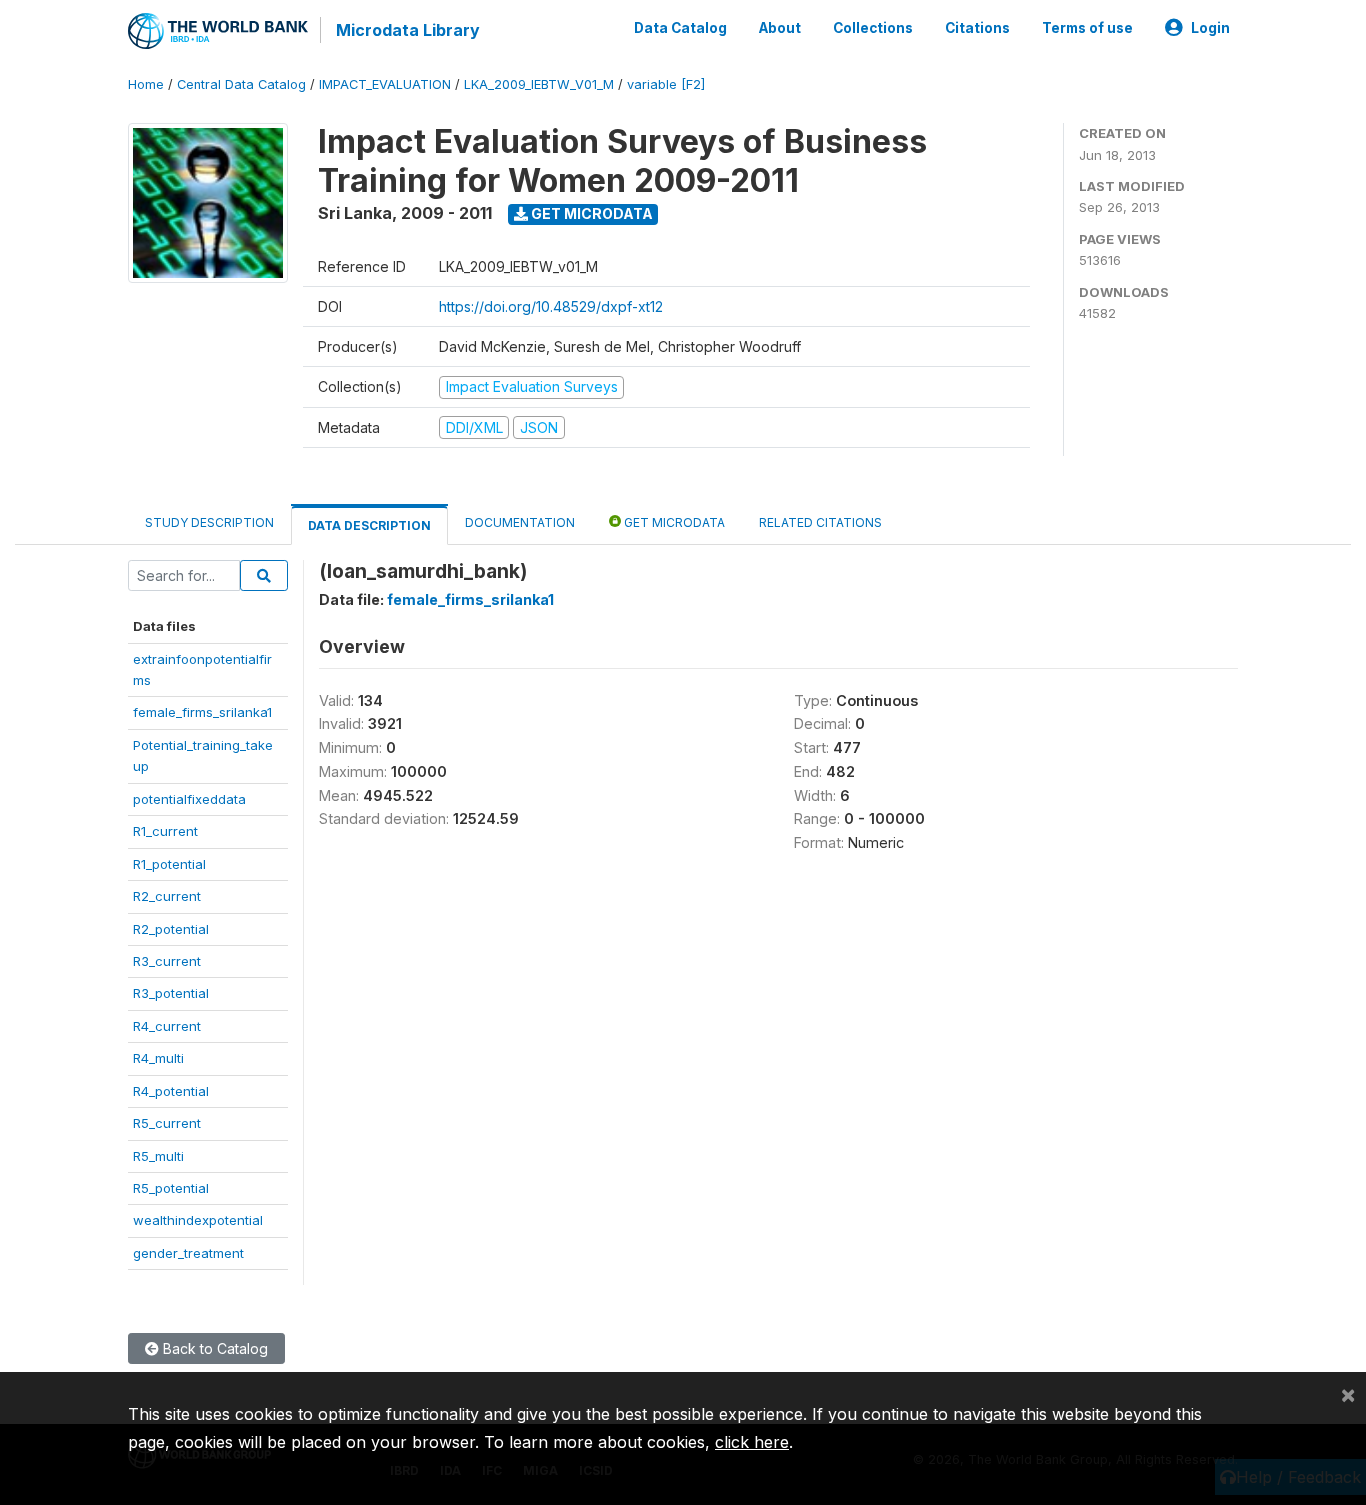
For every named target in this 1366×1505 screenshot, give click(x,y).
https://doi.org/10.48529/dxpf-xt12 (551, 306)
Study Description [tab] (209, 522)
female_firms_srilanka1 (202, 712)
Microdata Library (408, 30)
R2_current (167, 896)
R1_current (165, 831)
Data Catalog (680, 28)
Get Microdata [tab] (673, 522)
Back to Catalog (213, 1348)
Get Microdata (590, 213)
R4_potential (171, 1091)
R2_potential (171, 929)
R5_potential (171, 1188)
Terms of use (1087, 28)
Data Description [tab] (369, 525)
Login (1210, 28)
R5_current (167, 1123)
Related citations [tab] (820, 522)
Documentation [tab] (520, 522)
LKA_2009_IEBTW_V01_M (539, 84)
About (780, 28)
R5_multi (158, 1156)
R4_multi (158, 1058)
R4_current (167, 1026)
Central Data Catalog (241, 84)
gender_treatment (188, 1253)
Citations (977, 28)
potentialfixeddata (189, 799)
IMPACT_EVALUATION (385, 84)
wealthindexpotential (198, 1220)
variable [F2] (666, 84)
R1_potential (169, 864)
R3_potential (171, 993)
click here (752, 1442)
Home (146, 84)
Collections (873, 28)
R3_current (167, 961)
